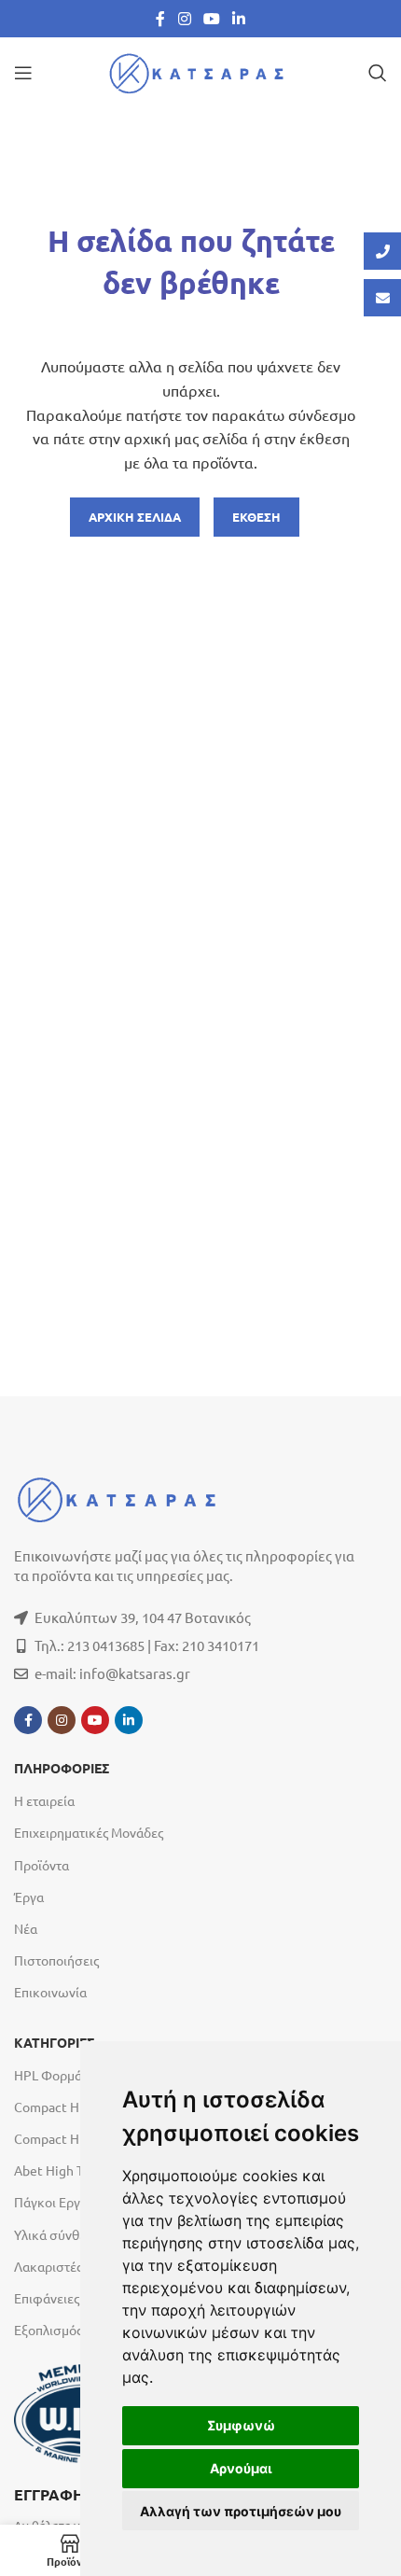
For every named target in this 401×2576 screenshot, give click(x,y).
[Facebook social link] (160, 18)
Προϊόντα (41, 1865)
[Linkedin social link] (239, 18)
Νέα (26, 1928)
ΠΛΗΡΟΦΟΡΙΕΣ (62, 1769)
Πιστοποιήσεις (56, 1960)
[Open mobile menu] (23, 73)
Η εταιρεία (44, 1800)
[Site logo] (200, 70)
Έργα (29, 1897)
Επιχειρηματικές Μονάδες (89, 1832)
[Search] (378, 73)
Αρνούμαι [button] (241, 2468)
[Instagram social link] (184, 18)
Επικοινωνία (50, 1992)
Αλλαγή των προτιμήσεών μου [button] (241, 2511)
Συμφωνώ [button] (241, 2425)
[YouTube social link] (211, 18)
